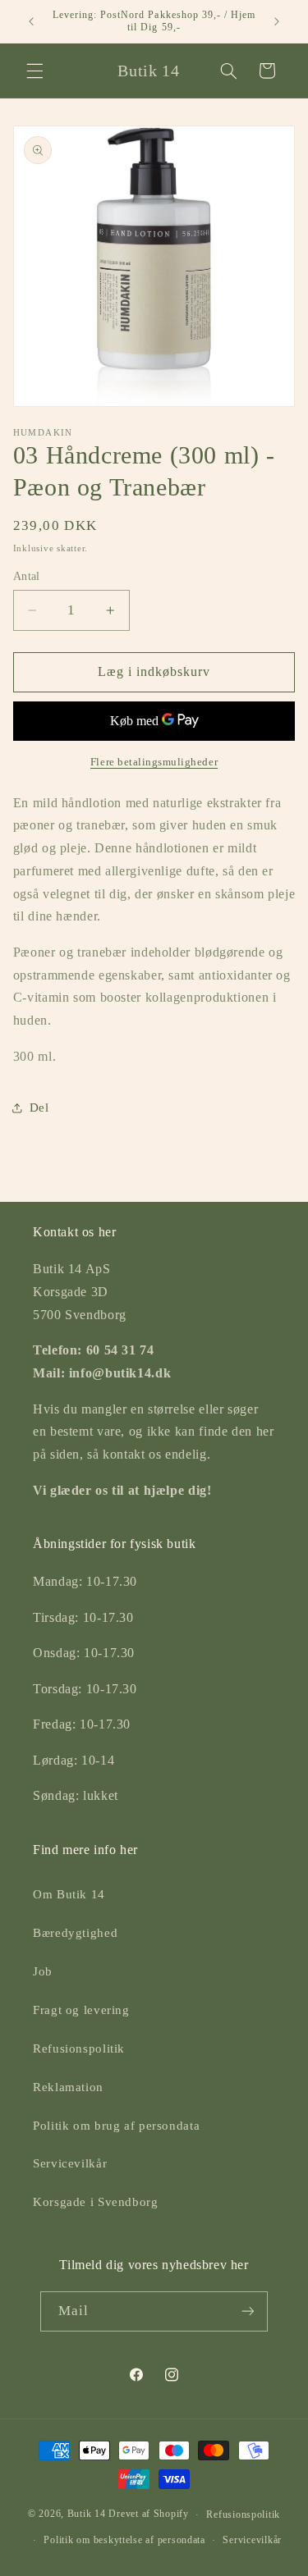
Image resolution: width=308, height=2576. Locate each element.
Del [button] (39, 1108)
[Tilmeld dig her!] (248, 2311)
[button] (34, 71)
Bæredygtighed (75, 1933)
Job (43, 1971)
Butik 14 (87, 2514)
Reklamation (68, 2087)
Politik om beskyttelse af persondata (124, 2540)
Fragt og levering (81, 2010)
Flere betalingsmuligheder (154, 762)
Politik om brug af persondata (116, 2126)
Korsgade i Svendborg (96, 2202)
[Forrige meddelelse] (31, 21)
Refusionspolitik (79, 2048)
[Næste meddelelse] (277, 21)
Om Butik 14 (69, 1894)
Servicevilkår (70, 2163)
